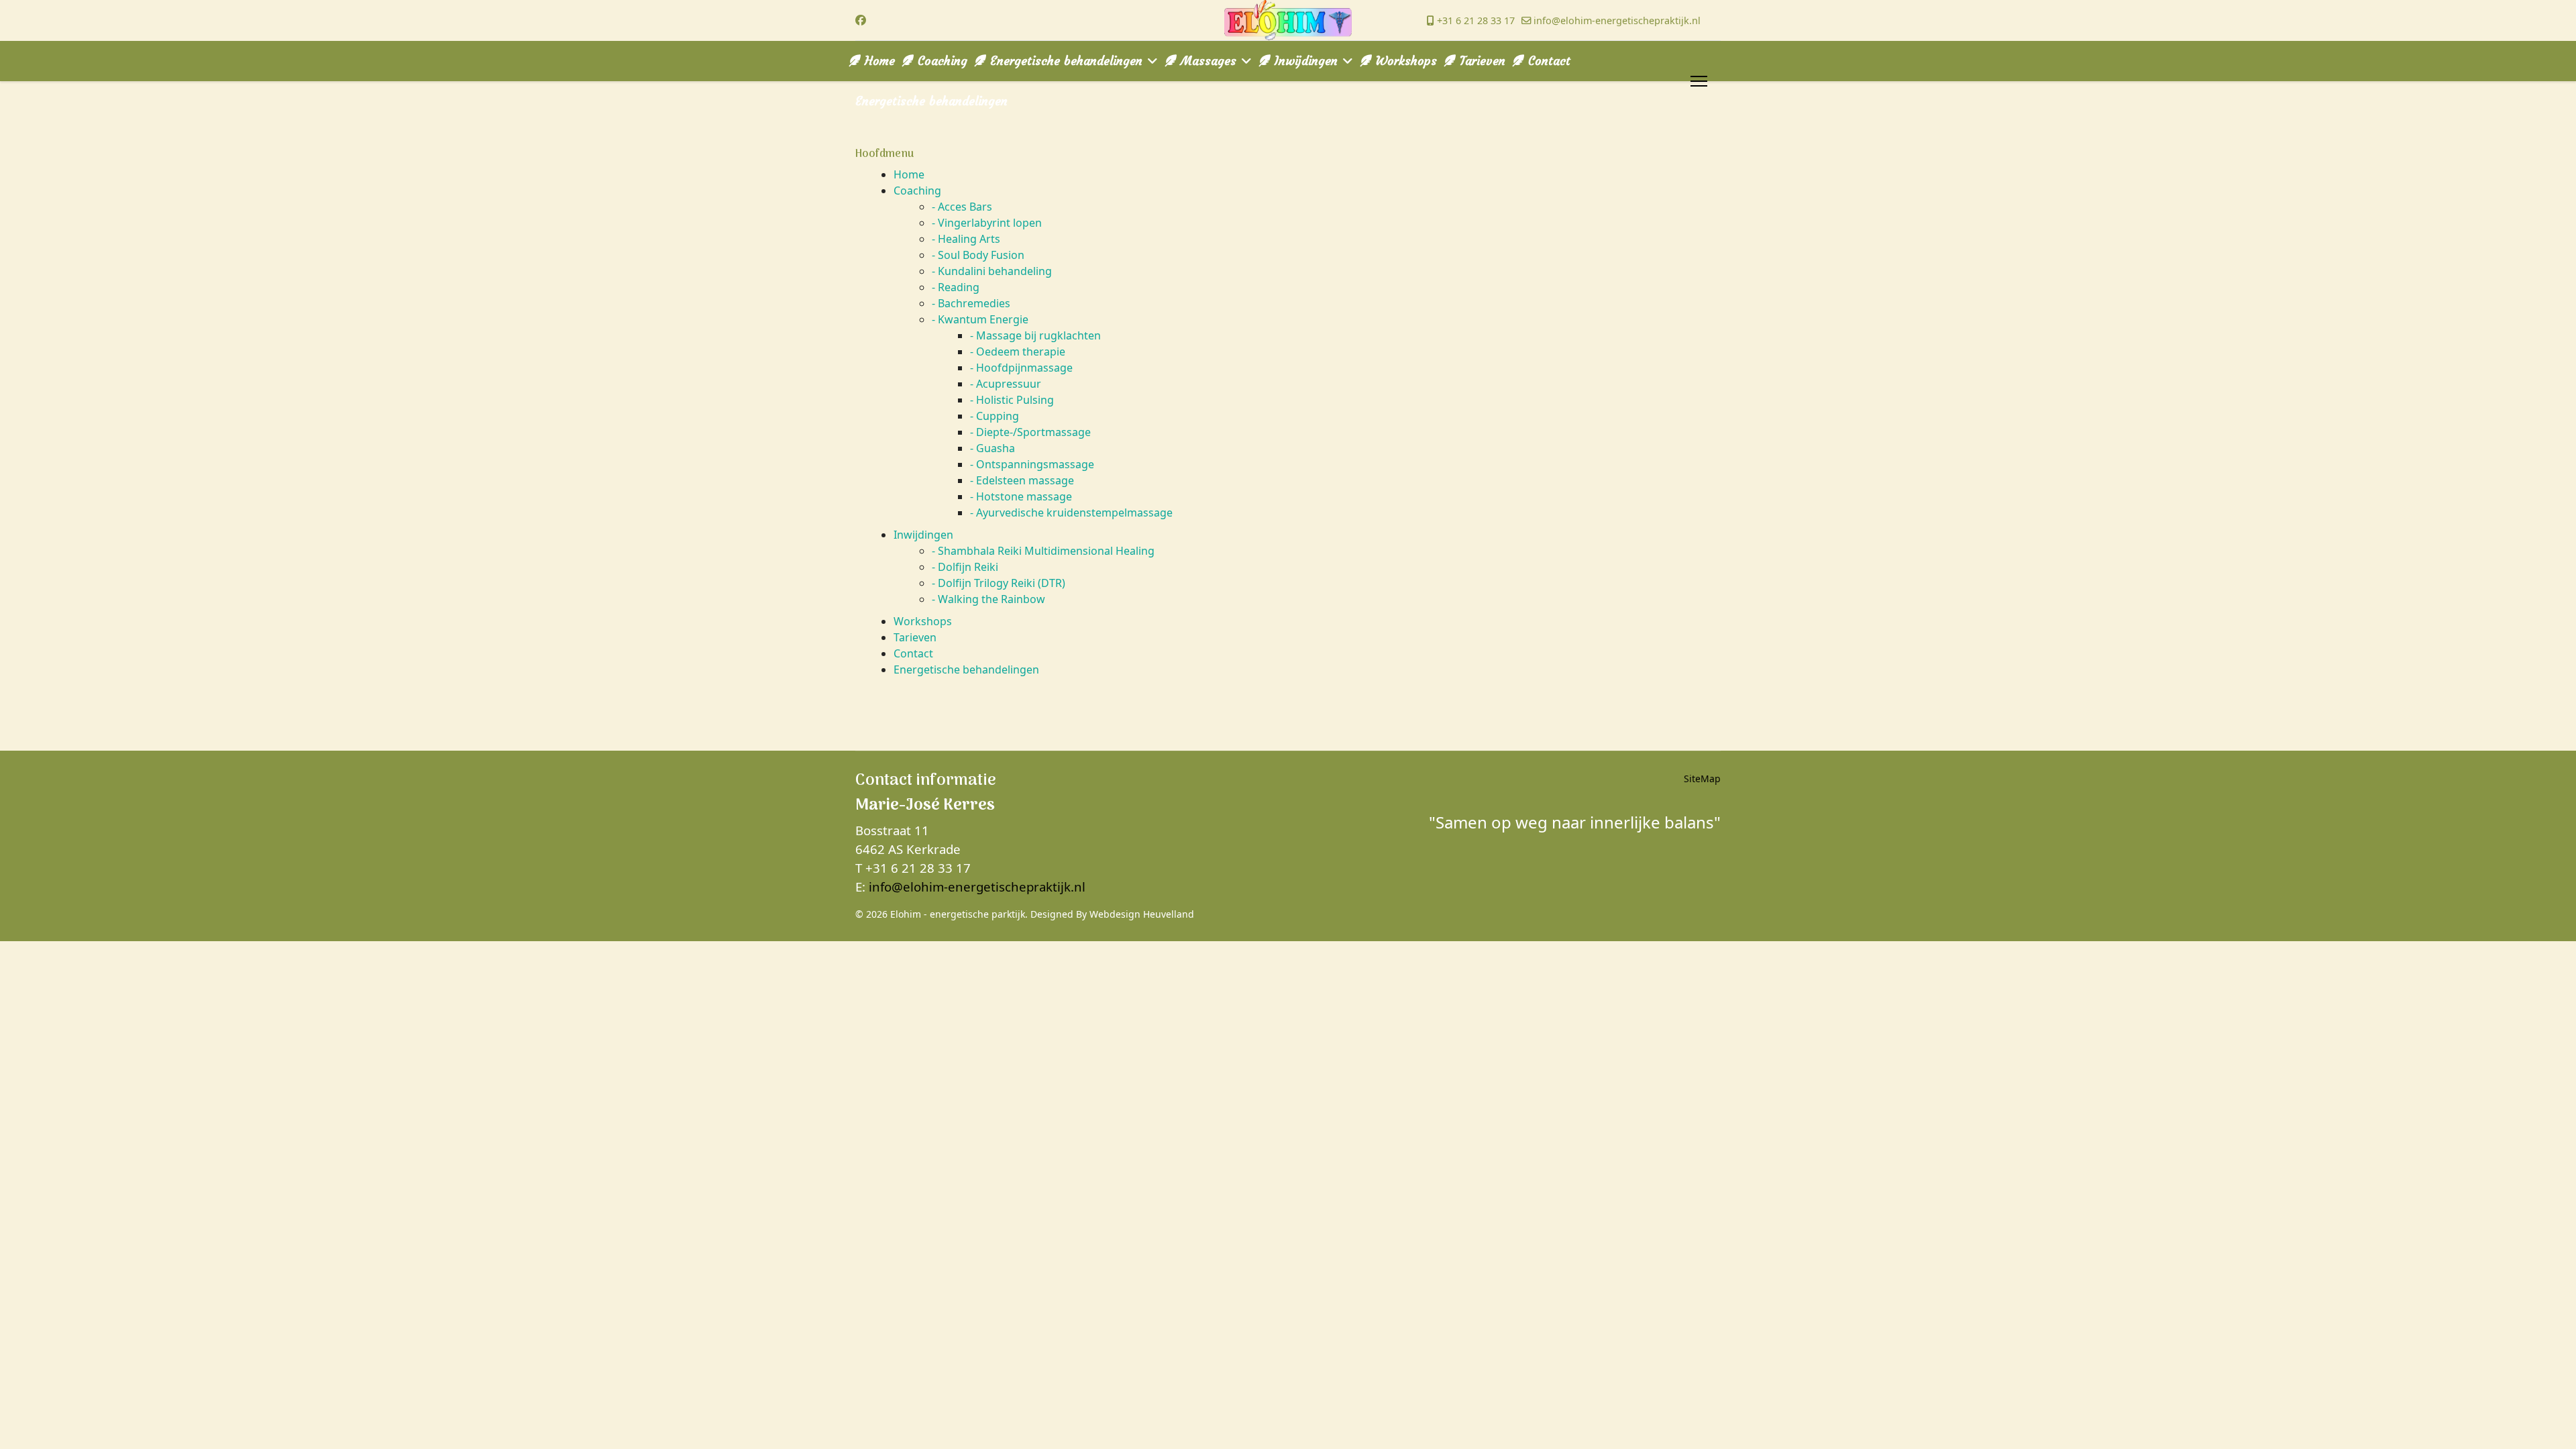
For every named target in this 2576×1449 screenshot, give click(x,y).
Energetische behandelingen (1064, 61)
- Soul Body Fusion (978, 255)
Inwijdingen (1304, 61)
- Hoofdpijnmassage (1021, 368)
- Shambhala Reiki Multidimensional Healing (1043, 551)
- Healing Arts (966, 239)
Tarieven (1481, 61)
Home (878, 61)
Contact (1547, 61)
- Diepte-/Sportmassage (1030, 432)
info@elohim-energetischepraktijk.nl (1617, 20)
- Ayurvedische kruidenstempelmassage (1071, 513)
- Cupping (995, 416)
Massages (1206, 61)
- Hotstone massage (1021, 496)
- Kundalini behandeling (992, 271)
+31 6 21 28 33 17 (1476, 20)
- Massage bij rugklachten (1035, 335)
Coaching (941, 61)
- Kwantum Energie (980, 319)
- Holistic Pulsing (1012, 400)
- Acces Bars (962, 207)
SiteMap (1702, 779)
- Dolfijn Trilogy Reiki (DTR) (999, 583)
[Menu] (1699, 81)
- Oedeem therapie (1018, 352)
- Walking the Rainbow (988, 599)
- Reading (956, 287)
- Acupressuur (1006, 384)
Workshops (1404, 61)
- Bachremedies (971, 303)
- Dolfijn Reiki (965, 567)
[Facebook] (861, 20)
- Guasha (992, 448)
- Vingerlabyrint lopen (987, 223)
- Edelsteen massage (1022, 480)
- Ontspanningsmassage (1032, 464)
